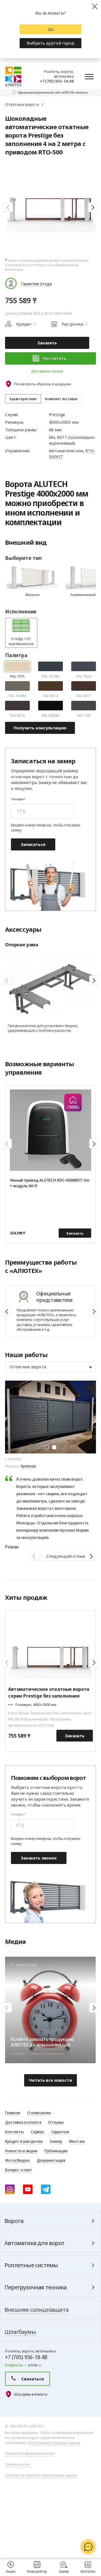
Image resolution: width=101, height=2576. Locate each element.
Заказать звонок (39, 1858)
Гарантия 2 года (37, 284)
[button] (8, 207)
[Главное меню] (89, 76)
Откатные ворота (22, 104)
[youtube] (28, 2189)
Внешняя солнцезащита (36, 2310)
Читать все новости (50, 2080)
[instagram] (10, 2189)
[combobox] (50, 1367)
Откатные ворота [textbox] (28, 1367)
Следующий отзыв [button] (66, 1556)
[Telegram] (46, 2189)
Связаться (33, 2379)
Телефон (17, 799)
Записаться (33, 844)
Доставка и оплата (47, 371)
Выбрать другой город (50, 43)
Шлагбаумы (20, 2332)
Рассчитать (54, 358)
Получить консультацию (40, 728)
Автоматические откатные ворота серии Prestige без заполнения (49, 1692)
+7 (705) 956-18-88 (57, 81)
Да (50, 29)
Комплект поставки (61, 399)
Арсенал (28, 1466)
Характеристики (23, 399)
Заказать (47, 343)
